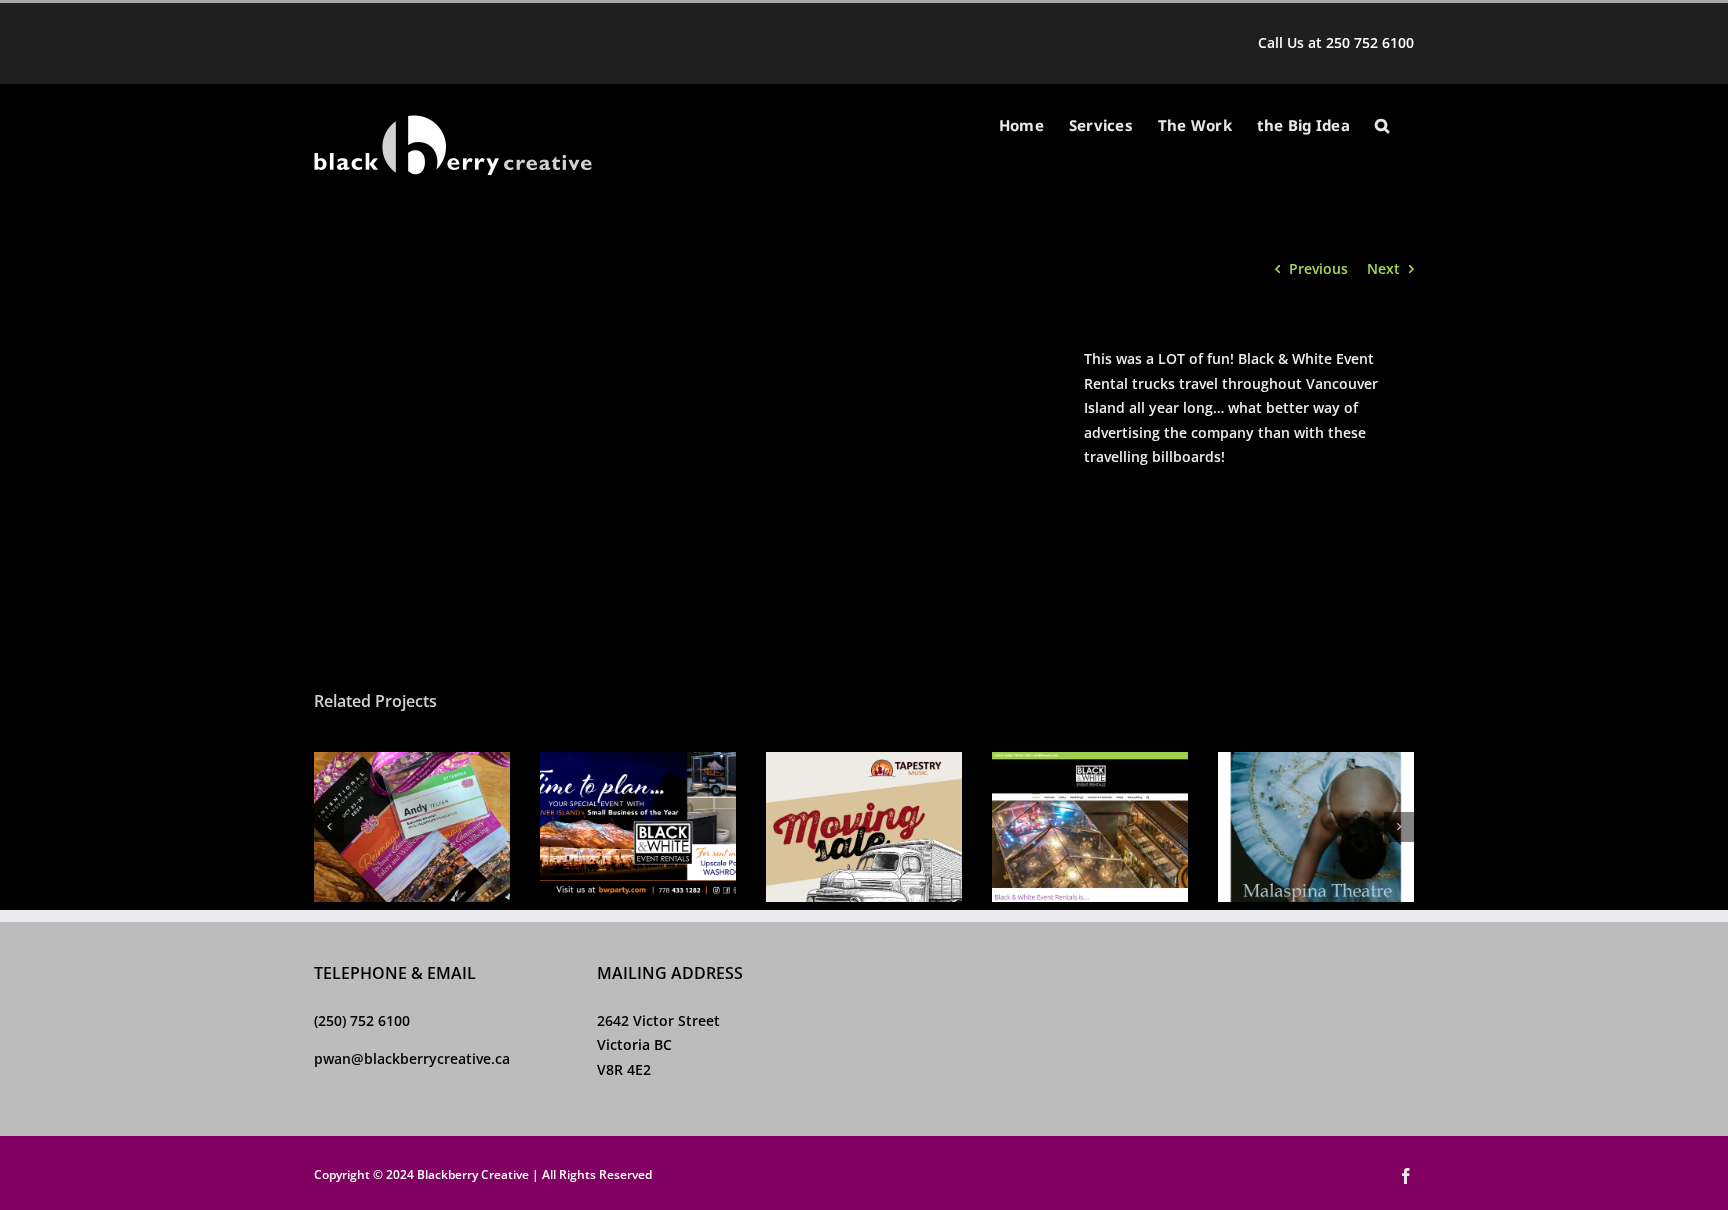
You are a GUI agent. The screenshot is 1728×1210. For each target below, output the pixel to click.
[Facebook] (887, 976)
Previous (1318, 268)
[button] (1382, 125)
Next (1383, 268)
